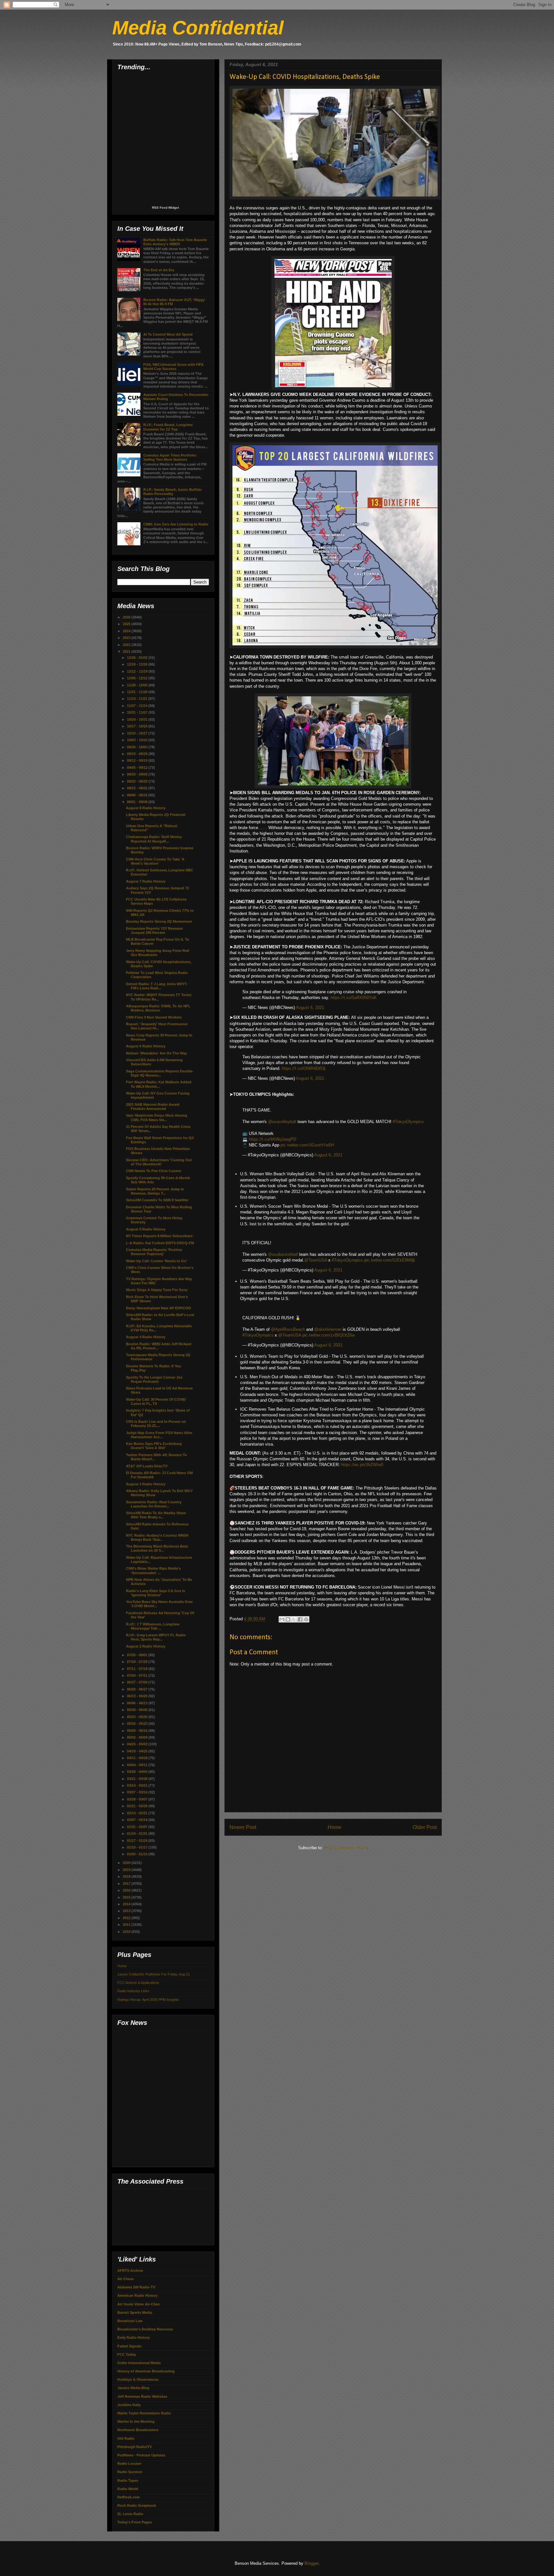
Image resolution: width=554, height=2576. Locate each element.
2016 (127, 1890)
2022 (127, 645)
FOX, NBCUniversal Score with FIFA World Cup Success (173, 367)
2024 (127, 631)
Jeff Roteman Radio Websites (142, 2396)
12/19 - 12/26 (138, 664)
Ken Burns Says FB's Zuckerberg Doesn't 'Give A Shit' (154, 1446)
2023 (127, 638)
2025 (127, 624)
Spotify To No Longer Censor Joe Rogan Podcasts (154, 1379)
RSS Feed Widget (165, 208)
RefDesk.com (129, 2497)
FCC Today (127, 2354)
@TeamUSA (316, 1260)
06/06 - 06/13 (138, 1703)
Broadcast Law (130, 2321)
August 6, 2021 (310, 1007)
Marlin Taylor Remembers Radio (144, 2413)
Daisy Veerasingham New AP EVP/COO (159, 1308)
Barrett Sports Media (135, 2312)
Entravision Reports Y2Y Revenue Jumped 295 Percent (154, 931)
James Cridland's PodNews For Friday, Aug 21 (154, 1974)
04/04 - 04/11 (138, 1765)
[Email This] (282, 1619)
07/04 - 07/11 (138, 1675)
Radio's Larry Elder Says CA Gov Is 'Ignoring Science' (155, 1593)
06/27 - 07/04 (138, 1682)
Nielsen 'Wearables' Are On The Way (156, 1053)
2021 (127, 651)
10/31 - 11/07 (138, 712)
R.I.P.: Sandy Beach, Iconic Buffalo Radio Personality (172, 492)
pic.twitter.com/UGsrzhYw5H (307, 1145)
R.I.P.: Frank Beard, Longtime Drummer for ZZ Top (168, 427)
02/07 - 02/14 (138, 1820)
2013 (127, 1911)
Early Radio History (134, 2337)
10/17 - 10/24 (138, 726)
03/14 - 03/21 (138, 1785)
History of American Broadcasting (146, 2371)
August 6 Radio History (146, 1046)
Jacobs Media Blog (133, 2388)
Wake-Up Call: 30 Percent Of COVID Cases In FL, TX (156, 1401)
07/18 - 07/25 (138, 1662)
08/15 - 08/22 (138, 788)
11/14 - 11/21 (138, 699)
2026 (127, 617)
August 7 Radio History (146, 881)
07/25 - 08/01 (138, 1655)
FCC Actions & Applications (138, 1983)
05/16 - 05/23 (138, 1724)
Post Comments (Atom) (346, 1848)
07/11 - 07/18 (138, 1669)
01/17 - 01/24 (138, 1841)
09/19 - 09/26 (138, 754)
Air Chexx (126, 2279)
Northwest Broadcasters (138, 2430)
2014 (127, 1904)
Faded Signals (129, 2346)
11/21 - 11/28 (138, 692)
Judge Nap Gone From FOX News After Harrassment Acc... (159, 1435)
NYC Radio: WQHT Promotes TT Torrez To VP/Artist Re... (159, 997)
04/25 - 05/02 (138, 1744)
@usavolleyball (282, 1122)
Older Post (425, 1827)
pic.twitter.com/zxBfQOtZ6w (328, 1335)
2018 (127, 1876)
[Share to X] (294, 1619)
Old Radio (126, 2438)
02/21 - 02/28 (138, 1806)
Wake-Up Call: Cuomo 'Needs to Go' (157, 1261)
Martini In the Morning (136, 2421)
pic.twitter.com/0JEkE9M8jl (390, 1260)
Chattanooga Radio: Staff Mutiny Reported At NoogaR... (154, 839)
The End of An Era (159, 270)
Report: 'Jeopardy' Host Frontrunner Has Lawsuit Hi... (157, 1026)
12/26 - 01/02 (138, 658)
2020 (127, 1863)
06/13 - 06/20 (138, 1696)
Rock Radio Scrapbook (137, 2505)
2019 (127, 1870)
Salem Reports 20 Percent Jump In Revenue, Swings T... (155, 1191)
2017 (127, 1884)
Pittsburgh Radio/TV (134, 2447)
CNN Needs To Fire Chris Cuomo (154, 1171)
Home (335, 1827)
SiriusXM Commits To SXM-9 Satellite (157, 1200)
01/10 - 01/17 (138, 1847)
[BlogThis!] (288, 1619)
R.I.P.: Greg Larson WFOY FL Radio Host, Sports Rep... (156, 1637)
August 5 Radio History (146, 1229)
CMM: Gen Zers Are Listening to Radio (176, 524)
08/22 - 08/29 (138, 781)
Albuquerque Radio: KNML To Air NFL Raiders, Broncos (158, 1008)
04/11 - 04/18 (138, 1758)
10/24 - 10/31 (138, 719)
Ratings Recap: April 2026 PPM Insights (148, 2000)
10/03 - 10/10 (138, 740)
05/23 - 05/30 (138, 1717)
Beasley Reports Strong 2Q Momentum (159, 921)
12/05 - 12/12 (138, 678)
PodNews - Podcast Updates (141, 2455)
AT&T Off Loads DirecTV (147, 1466)
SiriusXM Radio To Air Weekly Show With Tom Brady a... (156, 1515)
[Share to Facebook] (300, 1619)
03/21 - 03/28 (138, 1779)
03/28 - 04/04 (138, 1772)
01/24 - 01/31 (138, 1833)
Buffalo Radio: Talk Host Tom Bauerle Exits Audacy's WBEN (175, 242)
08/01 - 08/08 (138, 802)
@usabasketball (283, 1254)
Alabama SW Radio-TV (136, 2287)
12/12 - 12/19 (138, 671)
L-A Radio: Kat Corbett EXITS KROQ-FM (160, 1243)
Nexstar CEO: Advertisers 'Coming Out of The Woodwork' (159, 1162)
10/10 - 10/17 (138, 733)
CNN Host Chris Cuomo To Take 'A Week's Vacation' (155, 861)
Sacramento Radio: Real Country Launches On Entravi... (154, 1504)
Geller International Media (139, 2363)
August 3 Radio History (146, 1484)
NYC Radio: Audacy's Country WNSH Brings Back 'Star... (157, 1537)
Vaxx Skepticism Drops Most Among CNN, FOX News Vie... (157, 1117)
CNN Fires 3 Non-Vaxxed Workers (154, 1017)
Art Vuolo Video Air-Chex (138, 2304)
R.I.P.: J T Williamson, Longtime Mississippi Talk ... (153, 1626)
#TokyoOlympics (408, 1122)
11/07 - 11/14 (138, 706)
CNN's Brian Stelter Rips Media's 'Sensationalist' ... (153, 1570)
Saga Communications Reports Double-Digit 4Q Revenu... (160, 1073)
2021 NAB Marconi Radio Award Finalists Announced (153, 1107)
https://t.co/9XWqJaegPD (273, 1139)
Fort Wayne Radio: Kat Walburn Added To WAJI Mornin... (159, 1084)
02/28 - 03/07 (138, 1799)
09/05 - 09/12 (138, 768)
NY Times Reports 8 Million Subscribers (159, 1236)
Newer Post (243, 1827)
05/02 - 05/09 (138, 1737)
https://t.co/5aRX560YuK (354, 998)
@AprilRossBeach (288, 1329)
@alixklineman (328, 1329)
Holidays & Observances (138, 2379)
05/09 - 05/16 (138, 1731)
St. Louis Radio (130, 2514)
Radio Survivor (130, 2472)
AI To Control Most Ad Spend (168, 334)
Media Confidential (198, 28)
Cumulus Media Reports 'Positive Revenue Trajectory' (154, 1252)
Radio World (128, 2489)
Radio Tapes (128, 2480)
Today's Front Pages (135, 2522)
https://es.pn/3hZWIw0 (362, 1465)
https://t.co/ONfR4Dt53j (304, 1068)
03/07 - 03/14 (138, 1792)
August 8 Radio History (146, 808)
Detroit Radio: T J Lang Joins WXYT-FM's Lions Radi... (157, 986)
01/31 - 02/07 (138, 1827)
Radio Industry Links (133, 1991)
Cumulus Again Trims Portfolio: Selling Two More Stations (170, 457)
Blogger (311, 2563)
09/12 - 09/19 (138, 760)
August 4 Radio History (146, 1337)
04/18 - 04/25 (138, 1751)
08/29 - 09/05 (138, 774)
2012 (127, 1918)
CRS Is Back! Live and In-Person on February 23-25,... (156, 1424)
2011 (127, 1925)
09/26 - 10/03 (138, 747)
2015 (127, 1897)
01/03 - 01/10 (138, 1854)
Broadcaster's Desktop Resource (145, 2329)
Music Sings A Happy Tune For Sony (157, 1290)
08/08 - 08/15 (138, 795)
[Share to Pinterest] (306, 1619)
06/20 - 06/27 (138, 1689)
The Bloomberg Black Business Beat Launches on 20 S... (157, 1548)
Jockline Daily (129, 2405)
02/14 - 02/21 (138, 1813)
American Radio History (137, 2295)
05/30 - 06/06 (138, 1710)
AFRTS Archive (130, 2270)
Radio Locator (129, 2463)
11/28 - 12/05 (138, 685)
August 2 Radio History (146, 1646)
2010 (127, 1932)
